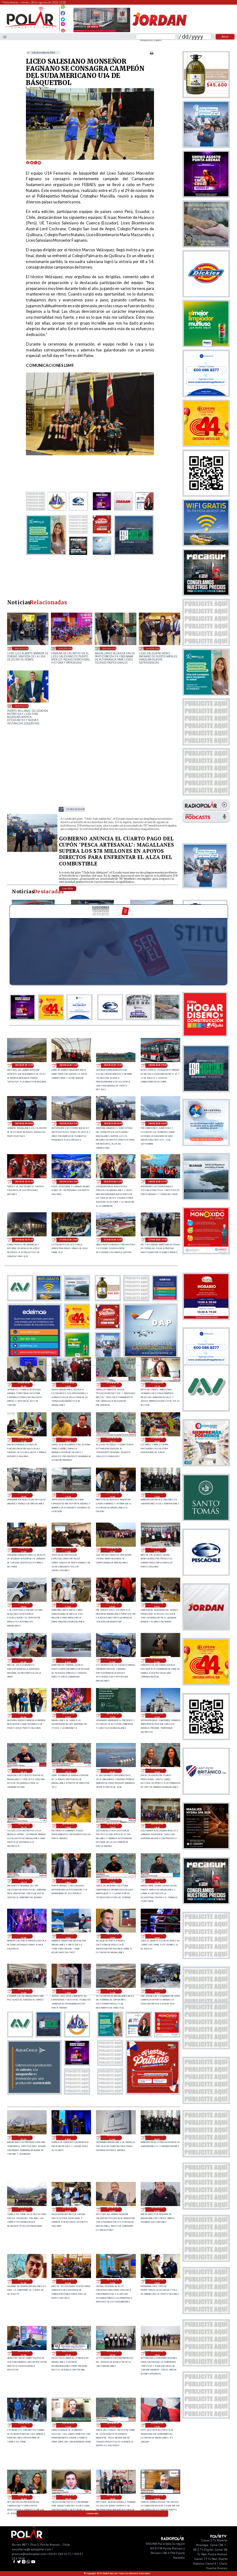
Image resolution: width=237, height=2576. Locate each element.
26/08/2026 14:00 (157, 1936)
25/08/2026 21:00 (24, 2353)
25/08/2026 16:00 (113, 2497)
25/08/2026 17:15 (113, 2425)
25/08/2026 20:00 (113, 2353)
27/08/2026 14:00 (113, 1495)
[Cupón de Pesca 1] (32, 851)
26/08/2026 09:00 (24, 2138)
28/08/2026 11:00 (69, 1065)
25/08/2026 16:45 (24, 2497)
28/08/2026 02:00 (113, 1182)
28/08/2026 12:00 (24, 1065)
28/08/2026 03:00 (69, 1182)
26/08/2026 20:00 (113, 1771)
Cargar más (93, 2514)
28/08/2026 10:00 (113, 1065)
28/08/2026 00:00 (24, 1240)
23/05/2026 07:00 (109, 648)
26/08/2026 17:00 (24, 1936)
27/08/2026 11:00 (68, 1550)
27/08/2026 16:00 (157, 1440)
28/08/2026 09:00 (158, 1065)
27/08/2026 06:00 (113, 1605)
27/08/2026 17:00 (24, 1440)
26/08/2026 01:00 (24, 2281)
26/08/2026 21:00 (157, 1715)
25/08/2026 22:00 (157, 2281)
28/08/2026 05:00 (158, 1124)
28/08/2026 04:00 (24, 1182)
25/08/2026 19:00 (157, 2353)
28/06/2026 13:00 (22, 648)
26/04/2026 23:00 (153, 648)
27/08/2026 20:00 (24, 1385)
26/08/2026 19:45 (157, 1771)
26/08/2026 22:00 (113, 1715)
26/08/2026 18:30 (157, 1826)
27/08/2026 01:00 (157, 1660)
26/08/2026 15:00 (113, 1936)
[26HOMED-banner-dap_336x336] (151, 1356)
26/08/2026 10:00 (157, 1991)
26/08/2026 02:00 (157, 2209)
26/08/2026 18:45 (113, 1826)
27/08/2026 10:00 (113, 1550)
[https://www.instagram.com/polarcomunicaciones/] (63, 25)
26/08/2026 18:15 (24, 1881)
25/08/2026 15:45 (157, 2497)
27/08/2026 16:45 (68, 1440)
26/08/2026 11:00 (113, 1991)
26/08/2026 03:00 (113, 2209)
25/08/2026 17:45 (68, 2425)
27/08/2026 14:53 (68, 1495)
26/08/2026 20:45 (24, 1771)
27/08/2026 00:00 (24, 1715)
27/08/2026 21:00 (158, 1240)
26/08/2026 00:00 (68, 2281)
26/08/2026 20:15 (68, 1771)
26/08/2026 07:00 (113, 2138)
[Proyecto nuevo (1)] (159, 32)
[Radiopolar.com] (5, 37)
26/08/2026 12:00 (68, 1991)
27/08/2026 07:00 (68, 1605)
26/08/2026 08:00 (68, 2138)
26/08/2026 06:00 (157, 2138)
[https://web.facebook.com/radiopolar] (63, 13)
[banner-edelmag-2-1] (34, 1356)
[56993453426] (63, 8)
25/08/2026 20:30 (68, 2353)
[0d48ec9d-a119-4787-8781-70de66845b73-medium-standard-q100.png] (31, 28)
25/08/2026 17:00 (157, 2425)
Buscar (225, 36)
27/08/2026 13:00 (157, 1495)
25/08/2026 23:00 (113, 2281)
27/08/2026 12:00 (24, 1550)
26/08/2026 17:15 (157, 1881)
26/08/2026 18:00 (68, 1881)
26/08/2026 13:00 (24, 1991)
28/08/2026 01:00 (158, 1182)
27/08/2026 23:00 (69, 1240)
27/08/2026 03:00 (68, 1660)
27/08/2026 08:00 (24, 1605)
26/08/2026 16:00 (68, 1936)
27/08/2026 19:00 (68, 1385)
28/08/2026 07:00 (69, 1124)
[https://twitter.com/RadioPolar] (63, 18)
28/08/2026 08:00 (24, 1124)
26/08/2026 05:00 (24, 2209)
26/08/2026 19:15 (24, 1826)
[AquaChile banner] (34, 2093)
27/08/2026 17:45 (113, 1385)
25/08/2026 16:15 (68, 2497)
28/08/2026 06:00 (76, 809)
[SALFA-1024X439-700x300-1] (102, 32)
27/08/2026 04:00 (24, 1660)
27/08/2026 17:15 (157, 1385)
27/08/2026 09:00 (157, 1550)
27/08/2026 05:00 (157, 1605)
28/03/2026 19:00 (22, 706)
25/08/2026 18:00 (24, 2425)
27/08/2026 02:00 (113, 1660)
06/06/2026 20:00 (66, 648)
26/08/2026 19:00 (68, 1826)
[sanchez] (153, 2093)
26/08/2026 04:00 (68, 2209)
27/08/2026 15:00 (24, 1495)
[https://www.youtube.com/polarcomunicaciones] (63, 30)
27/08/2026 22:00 (113, 1240)
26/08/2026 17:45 (113, 1881)
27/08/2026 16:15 (113, 1440)
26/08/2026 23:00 (68, 1715)
